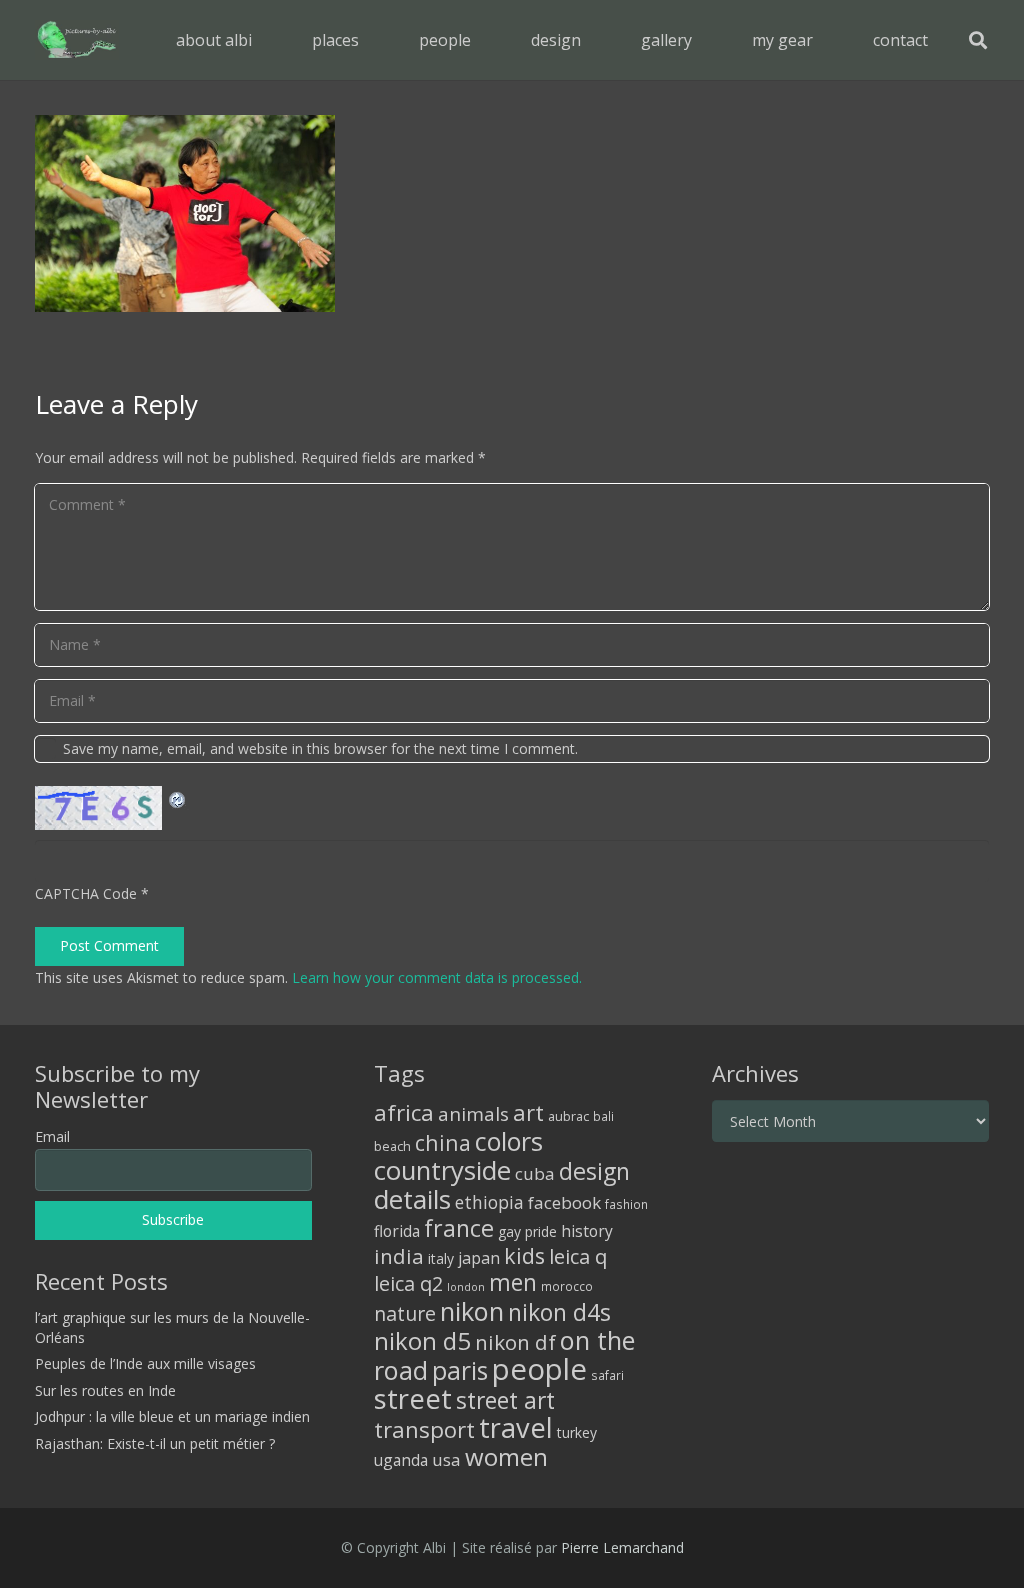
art (528, 1112)
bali (603, 1116)
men (513, 1282)
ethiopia (489, 1202)
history (587, 1231)
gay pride (527, 1231)
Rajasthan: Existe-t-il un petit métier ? (155, 1443)
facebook (564, 1202)
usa (446, 1459)
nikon (472, 1311)
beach (392, 1146)
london (466, 1287)
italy (441, 1258)
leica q (578, 1256)
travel (516, 1427)
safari (607, 1375)
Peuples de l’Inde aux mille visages (145, 1363)
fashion (626, 1204)
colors (509, 1141)
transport (424, 1429)
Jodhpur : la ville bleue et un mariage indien (172, 1416)
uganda (401, 1460)
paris (460, 1370)
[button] (373, 39)
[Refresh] (178, 797)
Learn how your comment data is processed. (437, 977)
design (594, 1171)
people (539, 1369)
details (412, 1199)
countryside (442, 1170)
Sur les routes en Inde (105, 1390)
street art (505, 1400)
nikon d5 (422, 1340)
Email (52, 1136)
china (443, 1142)
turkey (577, 1432)
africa (404, 1112)
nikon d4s (559, 1312)
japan (479, 1258)
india (399, 1256)
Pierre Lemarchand (622, 1547)
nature (405, 1313)
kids (524, 1255)
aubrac (568, 1116)
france (459, 1228)
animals (473, 1114)
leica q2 (408, 1283)
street (413, 1398)
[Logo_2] (77, 40)
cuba (535, 1173)
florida (397, 1231)
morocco (567, 1286)
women (506, 1456)
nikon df (515, 1342)
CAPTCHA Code (86, 893)
